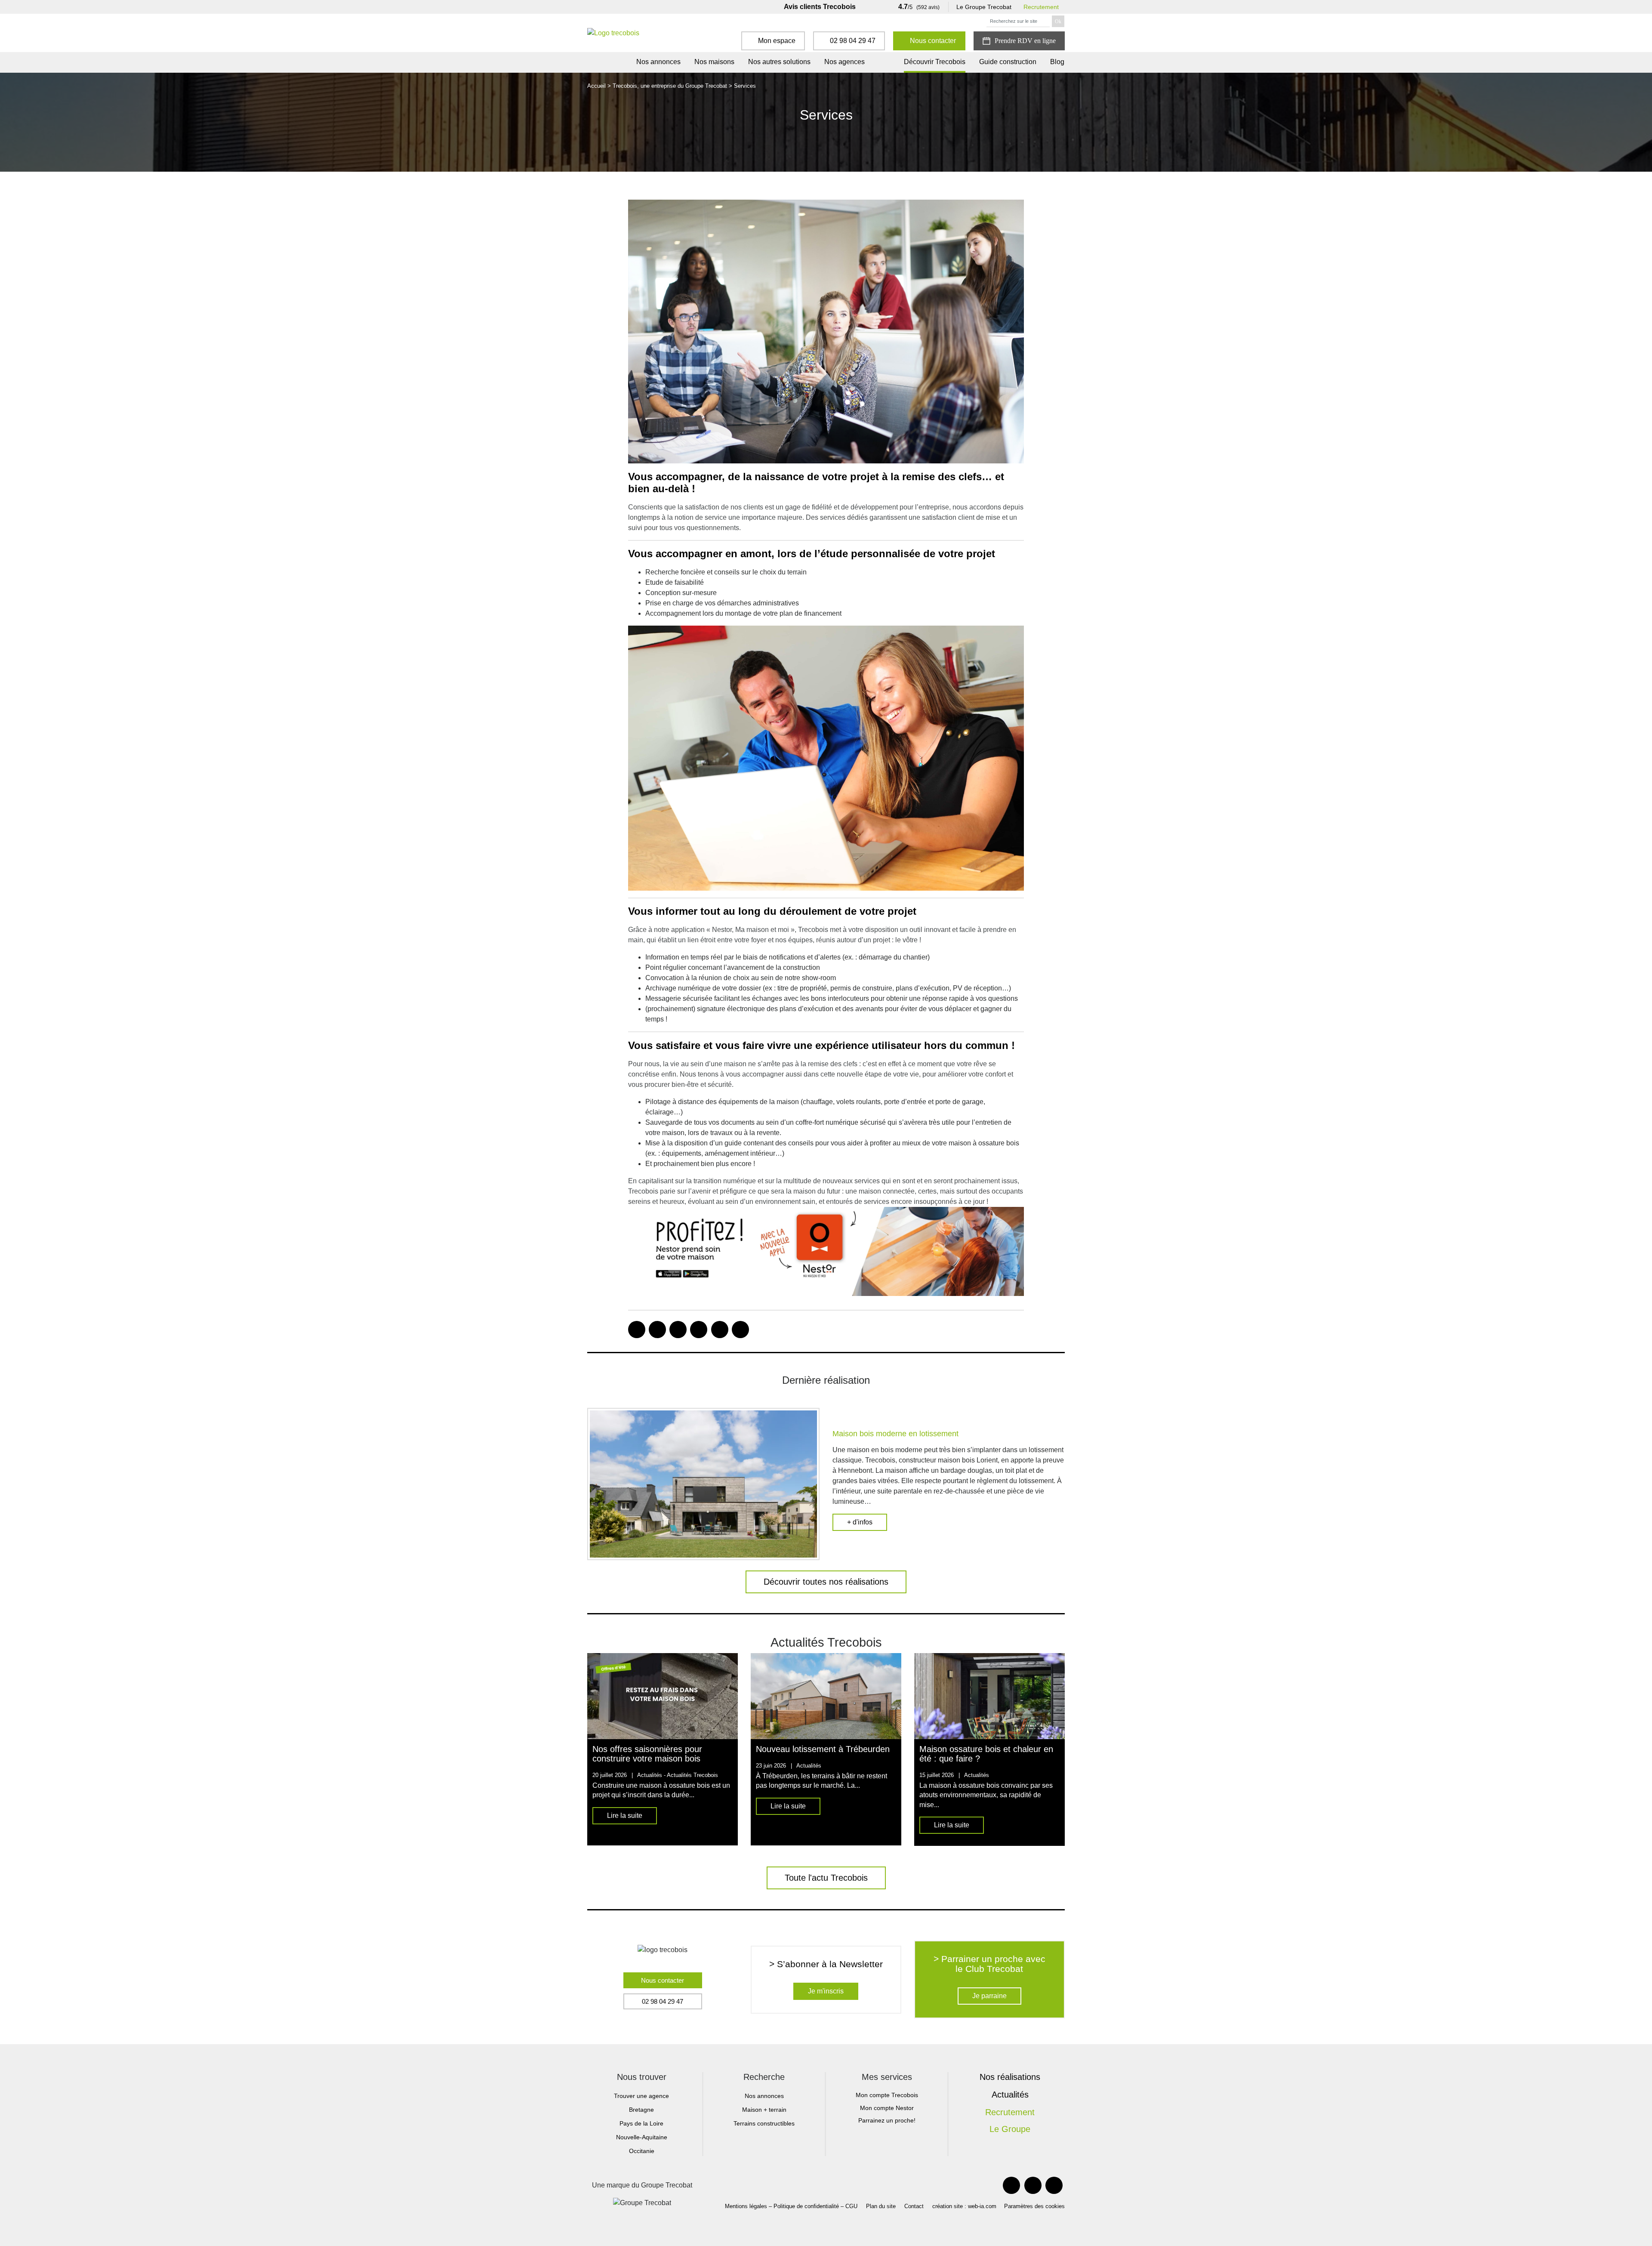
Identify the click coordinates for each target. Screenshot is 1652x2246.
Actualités (1010, 2095)
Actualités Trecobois (692, 1775)
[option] (663, 1749)
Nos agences (844, 62)
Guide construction (1008, 62)
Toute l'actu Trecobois (826, 1878)
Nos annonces (658, 62)
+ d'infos (860, 1522)
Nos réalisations (1010, 2077)
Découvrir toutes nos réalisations (826, 1582)
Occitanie (642, 2151)
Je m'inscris (826, 1991)
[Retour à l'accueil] (613, 33)
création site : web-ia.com (964, 2206)
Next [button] (1078, 1749)
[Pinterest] (1033, 2185)
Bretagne (641, 2110)
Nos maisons (714, 62)
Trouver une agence (641, 2096)
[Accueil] (618, 62)
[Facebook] (1011, 2185)
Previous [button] (574, 1749)
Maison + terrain (764, 2110)
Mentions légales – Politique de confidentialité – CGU (791, 2206)
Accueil (596, 86)
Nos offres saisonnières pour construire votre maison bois (647, 1754)
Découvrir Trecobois (935, 62)
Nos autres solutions (779, 62)
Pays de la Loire (641, 2123)
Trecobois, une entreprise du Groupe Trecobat (670, 86)
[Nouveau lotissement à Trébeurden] (826, 1696)
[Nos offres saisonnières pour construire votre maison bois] (663, 1696)
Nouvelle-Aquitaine (642, 2137)
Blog (1057, 62)
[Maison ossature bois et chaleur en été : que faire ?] (989, 1696)
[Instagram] (1054, 2185)
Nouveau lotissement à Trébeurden (823, 1749)
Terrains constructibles (764, 2123)
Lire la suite (625, 1816)
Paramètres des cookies (1034, 2206)
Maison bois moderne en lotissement (895, 1434)
